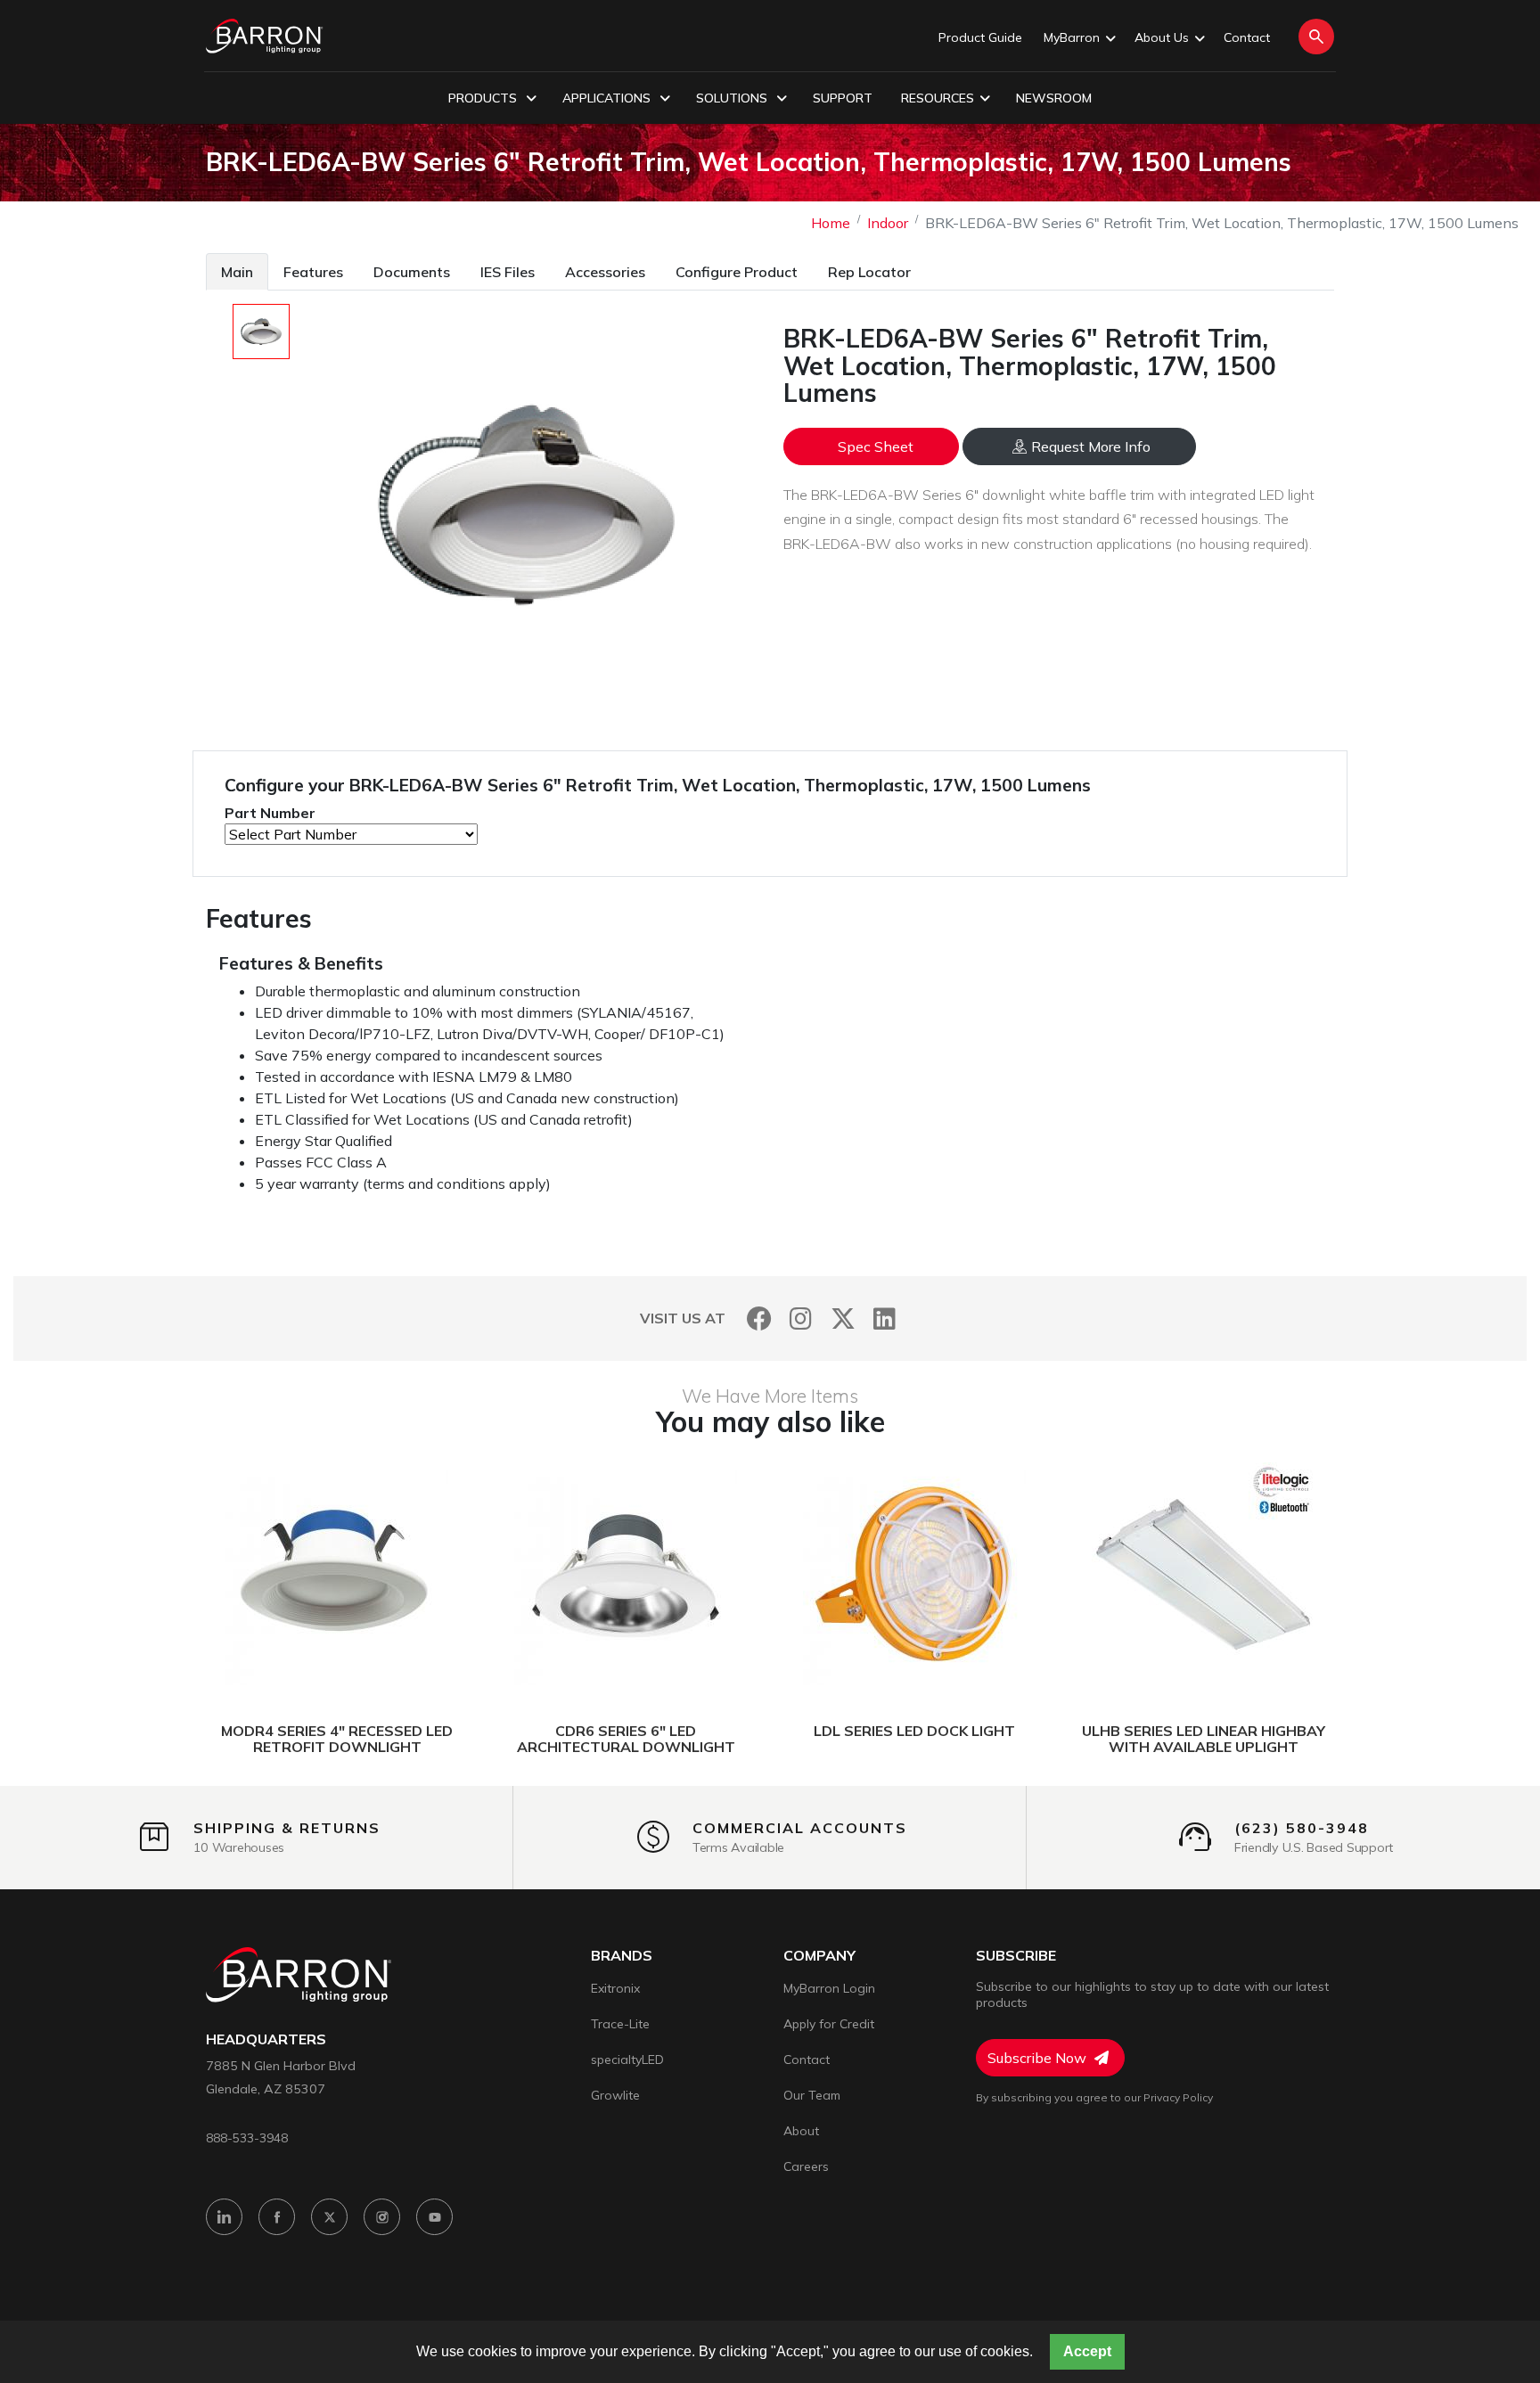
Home (831, 223)
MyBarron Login (829, 1988)
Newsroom (1054, 98)
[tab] (237, 271)
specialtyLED (627, 2060)
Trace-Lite (620, 2024)
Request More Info (1091, 446)
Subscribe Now (1039, 2058)
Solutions (733, 98)
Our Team (812, 2095)
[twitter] (329, 2217)
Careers (806, 2166)
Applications (608, 98)
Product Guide (980, 37)
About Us (1162, 37)
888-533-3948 (247, 2137)
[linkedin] (224, 2217)
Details (270, 1575)
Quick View (421, 1575)
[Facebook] (759, 1318)
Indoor (888, 223)
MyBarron (1072, 37)
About (801, 2131)
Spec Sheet (876, 446)
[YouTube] (434, 2217)
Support (843, 98)
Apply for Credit (829, 2024)
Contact (1247, 37)
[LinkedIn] (885, 1318)
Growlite (615, 2095)
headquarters (266, 2039)
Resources (938, 98)
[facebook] (277, 2217)
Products (484, 98)
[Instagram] (801, 1318)
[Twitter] (843, 1318)
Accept (1087, 2351)
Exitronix (615, 1988)
